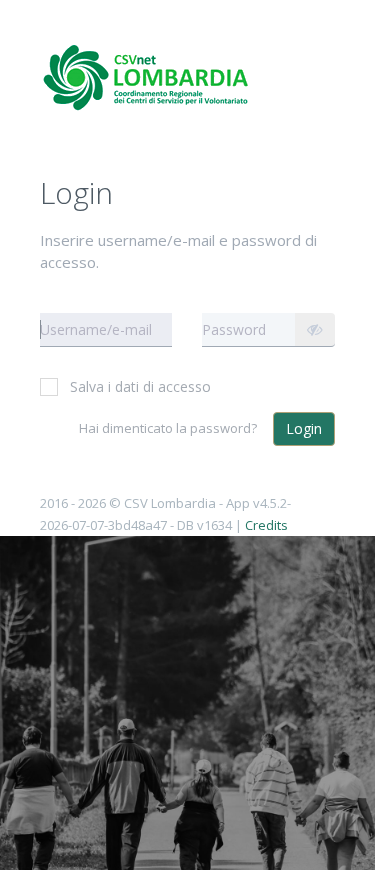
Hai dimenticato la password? (168, 428)
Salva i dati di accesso (140, 386)
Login (304, 428)
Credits (266, 525)
